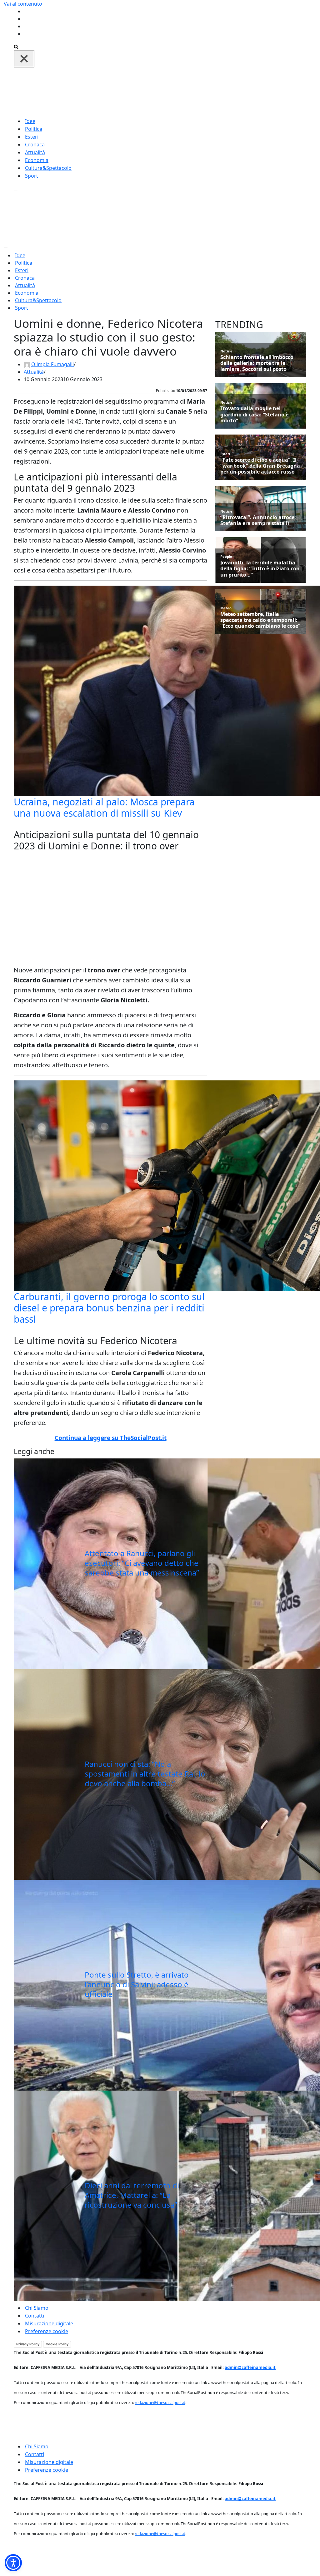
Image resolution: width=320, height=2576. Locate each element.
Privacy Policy (28, 2344)
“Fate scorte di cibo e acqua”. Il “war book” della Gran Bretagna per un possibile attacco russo (260, 466)
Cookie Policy (57, 2344)
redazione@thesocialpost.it (160, 2402)
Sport (32, 176)
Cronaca (35, 145)
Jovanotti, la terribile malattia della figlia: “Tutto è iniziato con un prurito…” (260, 569)
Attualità (35, 152)
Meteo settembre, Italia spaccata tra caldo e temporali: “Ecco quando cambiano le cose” (260, 620)
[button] (13, 2563)
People (226, 556)
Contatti (35, 2316)
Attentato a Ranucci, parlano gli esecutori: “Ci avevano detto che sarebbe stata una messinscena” (142, 1563)
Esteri (32, 137)
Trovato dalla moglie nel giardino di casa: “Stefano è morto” (254, 415)
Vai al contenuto (23, 4)
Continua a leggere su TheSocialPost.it (111, 1438)
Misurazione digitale (49, 2323)
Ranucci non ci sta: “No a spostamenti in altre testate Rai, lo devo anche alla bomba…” (145, 1774)
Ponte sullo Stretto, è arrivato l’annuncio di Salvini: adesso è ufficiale (137, 1984)
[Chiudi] (24, 59)
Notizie (226, 351)
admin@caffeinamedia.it (250, 2367)
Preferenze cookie (47, 2331)
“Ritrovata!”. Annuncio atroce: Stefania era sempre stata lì (258, 520)
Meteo (226, 608)
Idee (30, 121)
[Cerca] (16, 46)
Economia (37, 160)
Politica (34, 129)
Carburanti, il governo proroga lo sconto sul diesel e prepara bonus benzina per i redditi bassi (109, 1308)
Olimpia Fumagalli (52, 364)
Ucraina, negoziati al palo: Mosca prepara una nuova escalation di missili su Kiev (104, 807)
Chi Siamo (37, 2308)
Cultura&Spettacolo (48, 168)
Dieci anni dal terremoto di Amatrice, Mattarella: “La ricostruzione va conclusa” (132, 2195)
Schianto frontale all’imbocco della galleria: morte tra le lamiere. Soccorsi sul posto (257, 363)
